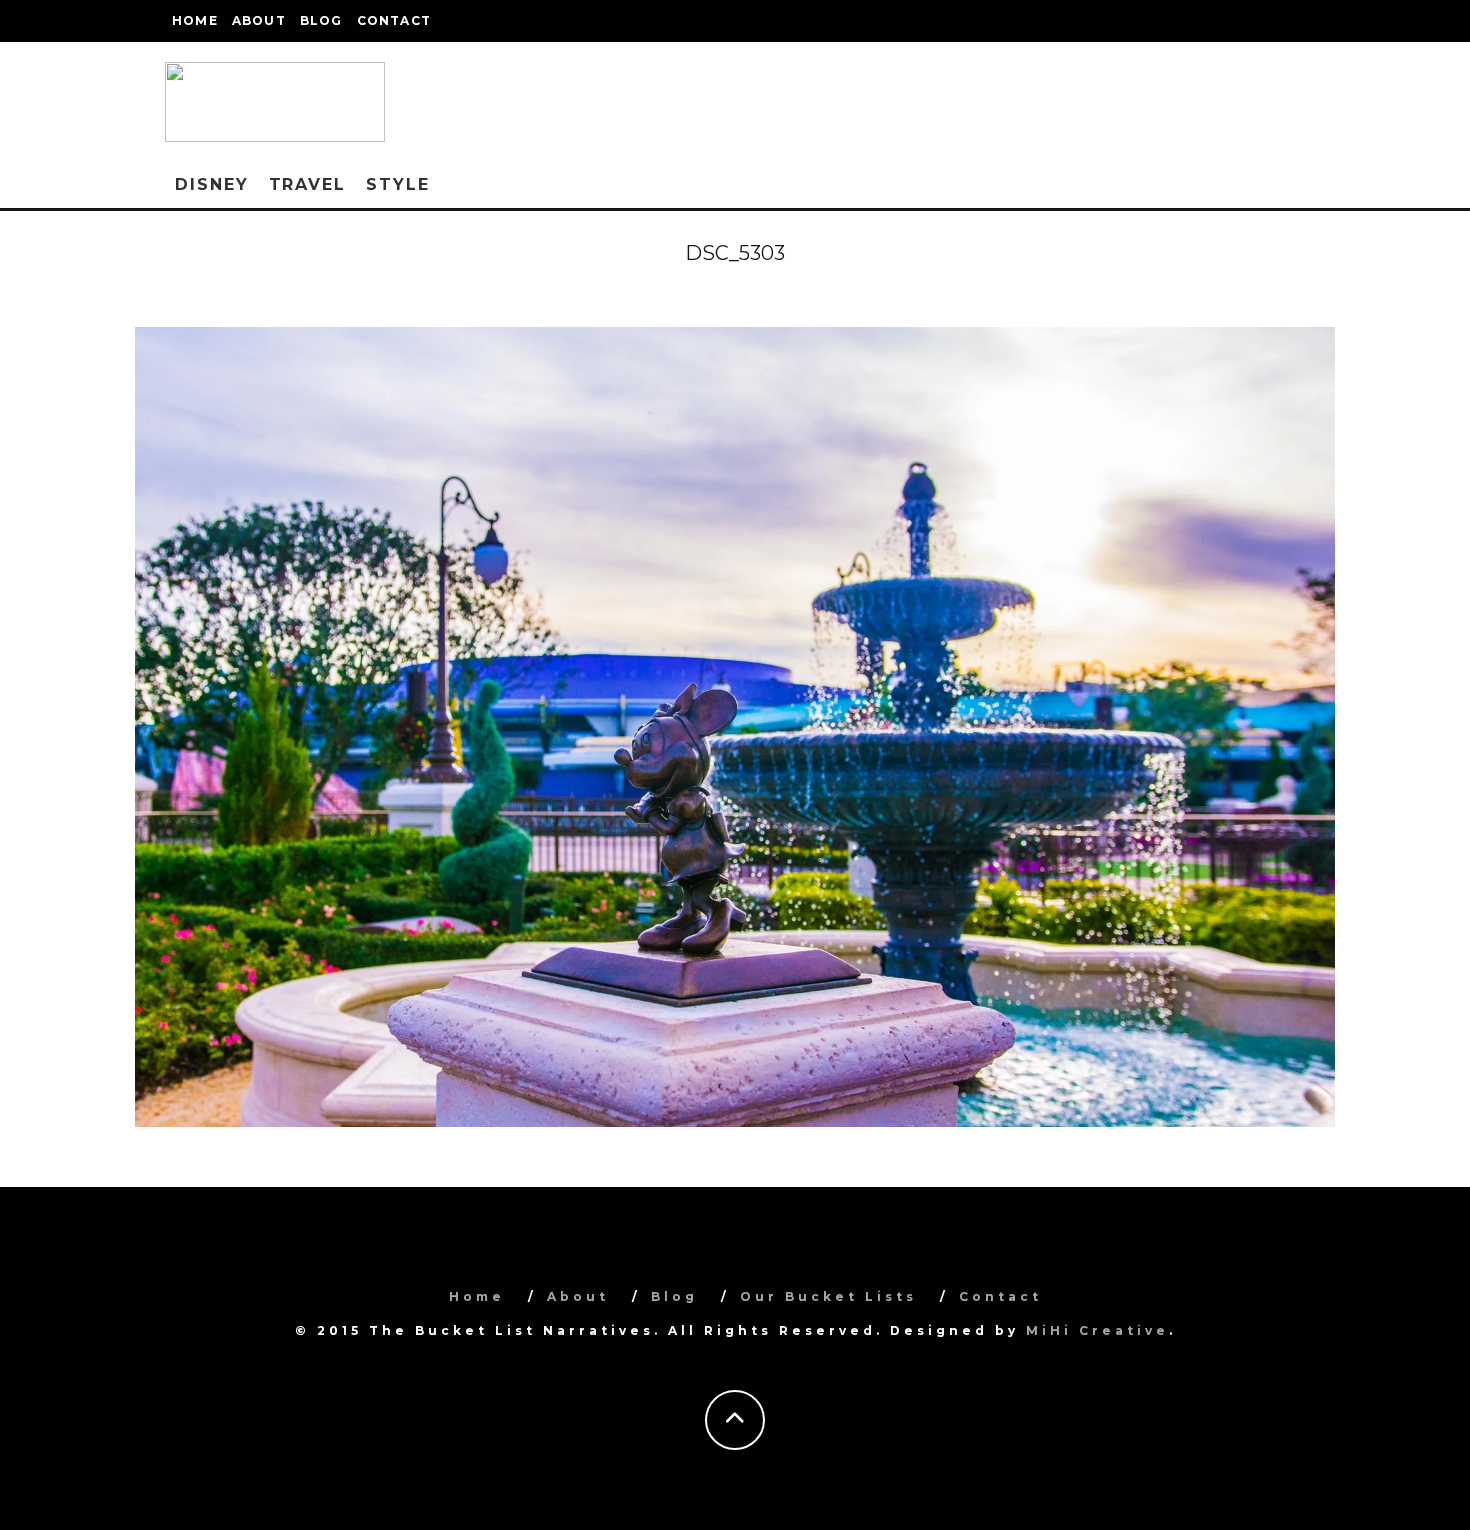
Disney (212, 184)
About (259, 20)
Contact (394, 20)
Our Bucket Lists (828, 1296)
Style (398, 184)
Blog (321, 20)
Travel (308, 184)
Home (195, 20)
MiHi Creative (1097, 1330)
